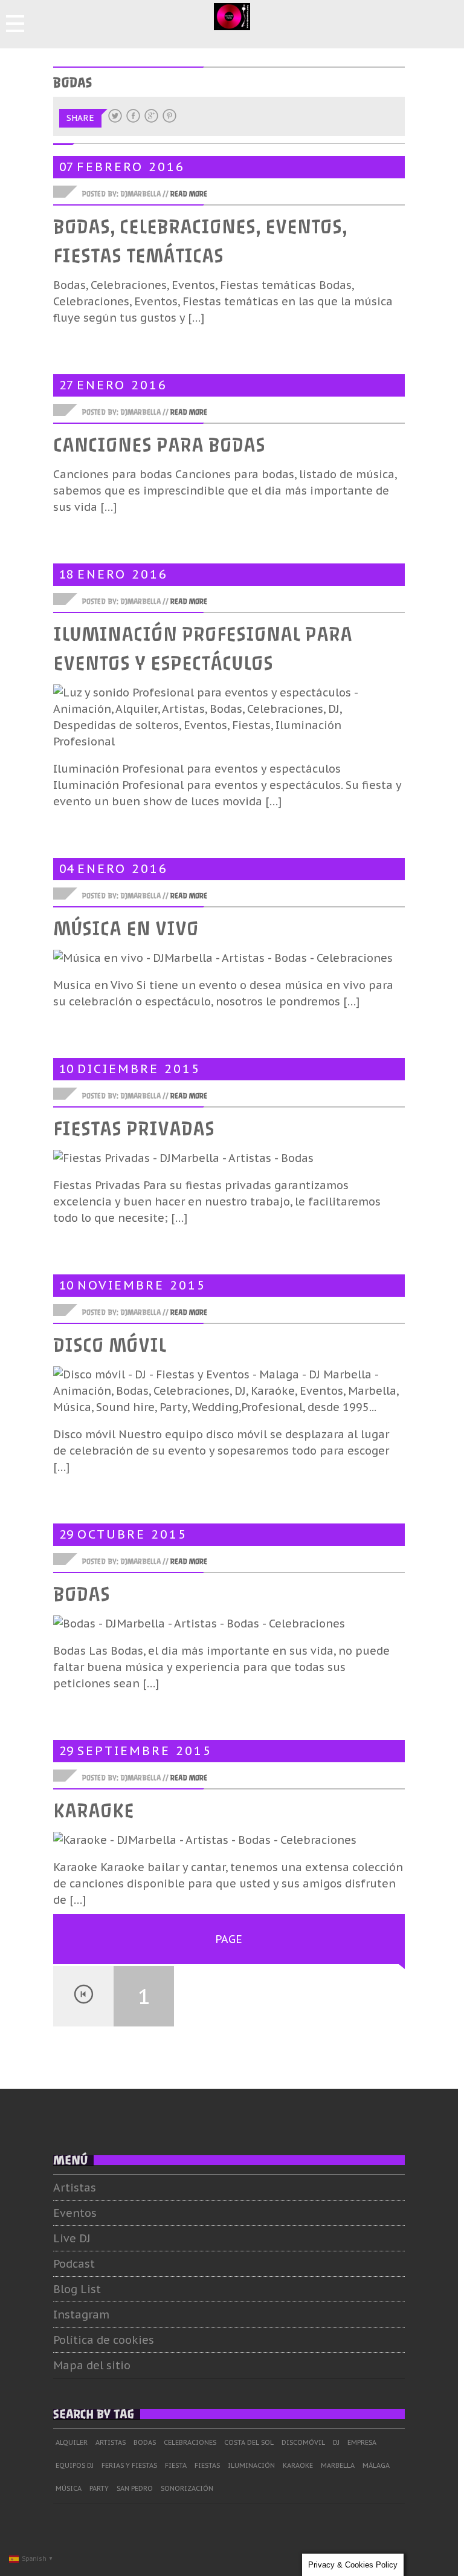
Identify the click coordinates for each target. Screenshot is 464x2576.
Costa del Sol (249, 2442)
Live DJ (72, 2238)
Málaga (376, 2465)
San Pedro (135, 2488)
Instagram (81, 2315)
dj (336, 2442)
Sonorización (187, 2488)
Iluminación (251, 2465)
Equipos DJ (75, 2465)
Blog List (77, 2289)
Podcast (74, 2264)
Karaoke (94, 1811)
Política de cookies (104, 2340)
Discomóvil (303, 2442)
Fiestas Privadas (134, 1129)
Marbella (338, 2465)
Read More (189, 194)
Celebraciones (190, 2442)
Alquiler (72, 2442)
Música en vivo (126, 929)
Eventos (75, 2213)
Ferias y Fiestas (129, 2465)
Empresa (362, 2442)
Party (99, 2488)
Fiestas (207, 2465)
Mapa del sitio (92, 2365)
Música (69, 2488)
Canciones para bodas (159, 446)
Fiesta (176, 2465)
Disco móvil (110, 1346)
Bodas (82, 1595)
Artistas (75, 2188)
